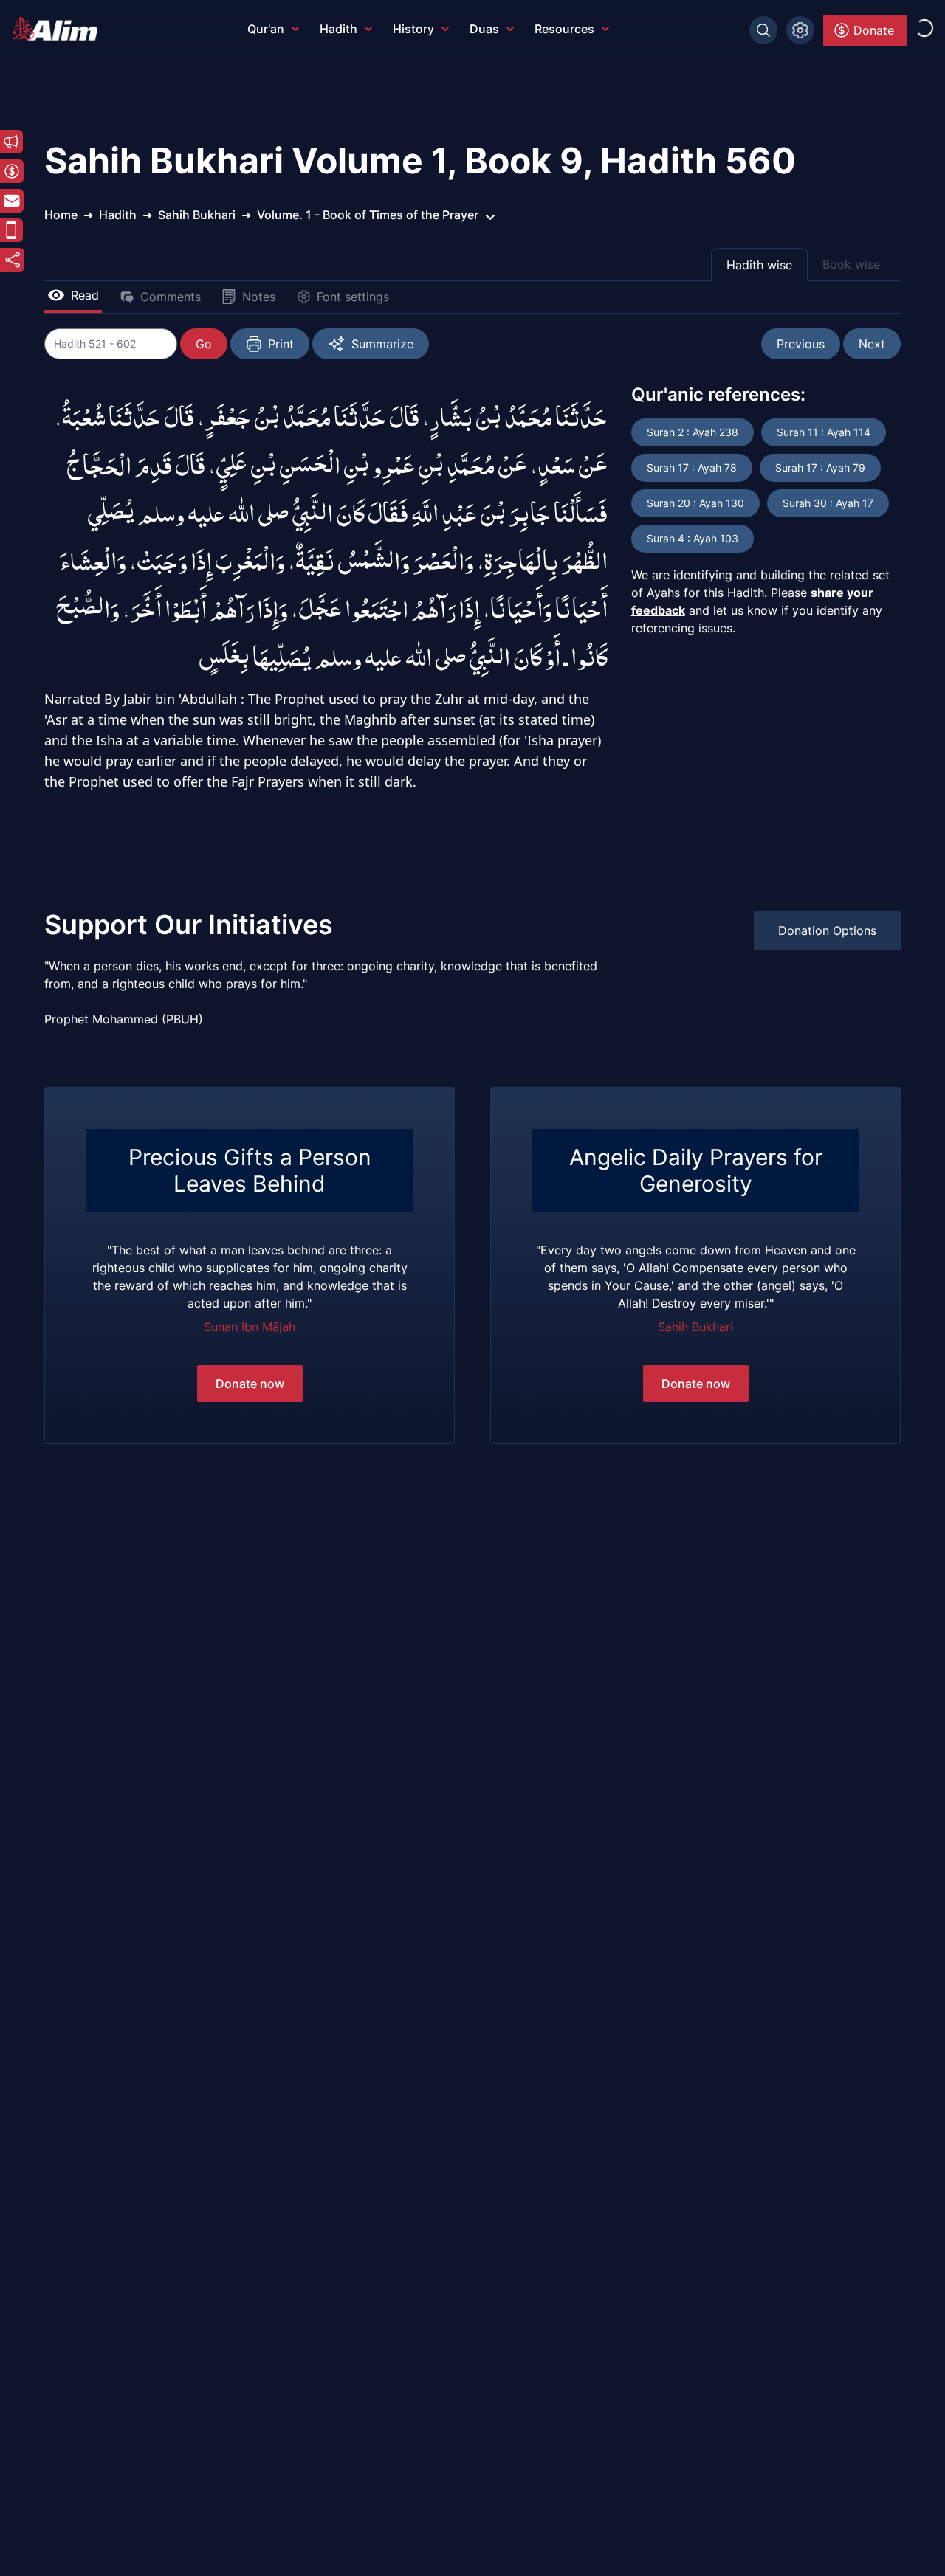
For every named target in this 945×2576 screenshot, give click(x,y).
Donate (874, 30)
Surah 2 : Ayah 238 (693, 432)
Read (85, 295)
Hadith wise (759, 265)
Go (204, 344)
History (413, 29)
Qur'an (266, 29)
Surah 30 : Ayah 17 (828, 503)
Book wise (851, 264)
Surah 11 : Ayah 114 (824, 432)
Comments (171, 297)
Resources (564, 29)
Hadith (339, 29)
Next (872, 344)
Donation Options (827, 930)
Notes (259, 297)
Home (61, 215)
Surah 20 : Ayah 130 (695, 503)
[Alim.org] (59, 29)
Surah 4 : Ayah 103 (693, 538)
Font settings (353, 297)
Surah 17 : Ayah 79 (820, 467)
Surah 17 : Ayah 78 (692, 467)
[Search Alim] (763, 30)
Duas (484, 29)
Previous (801, 344)
